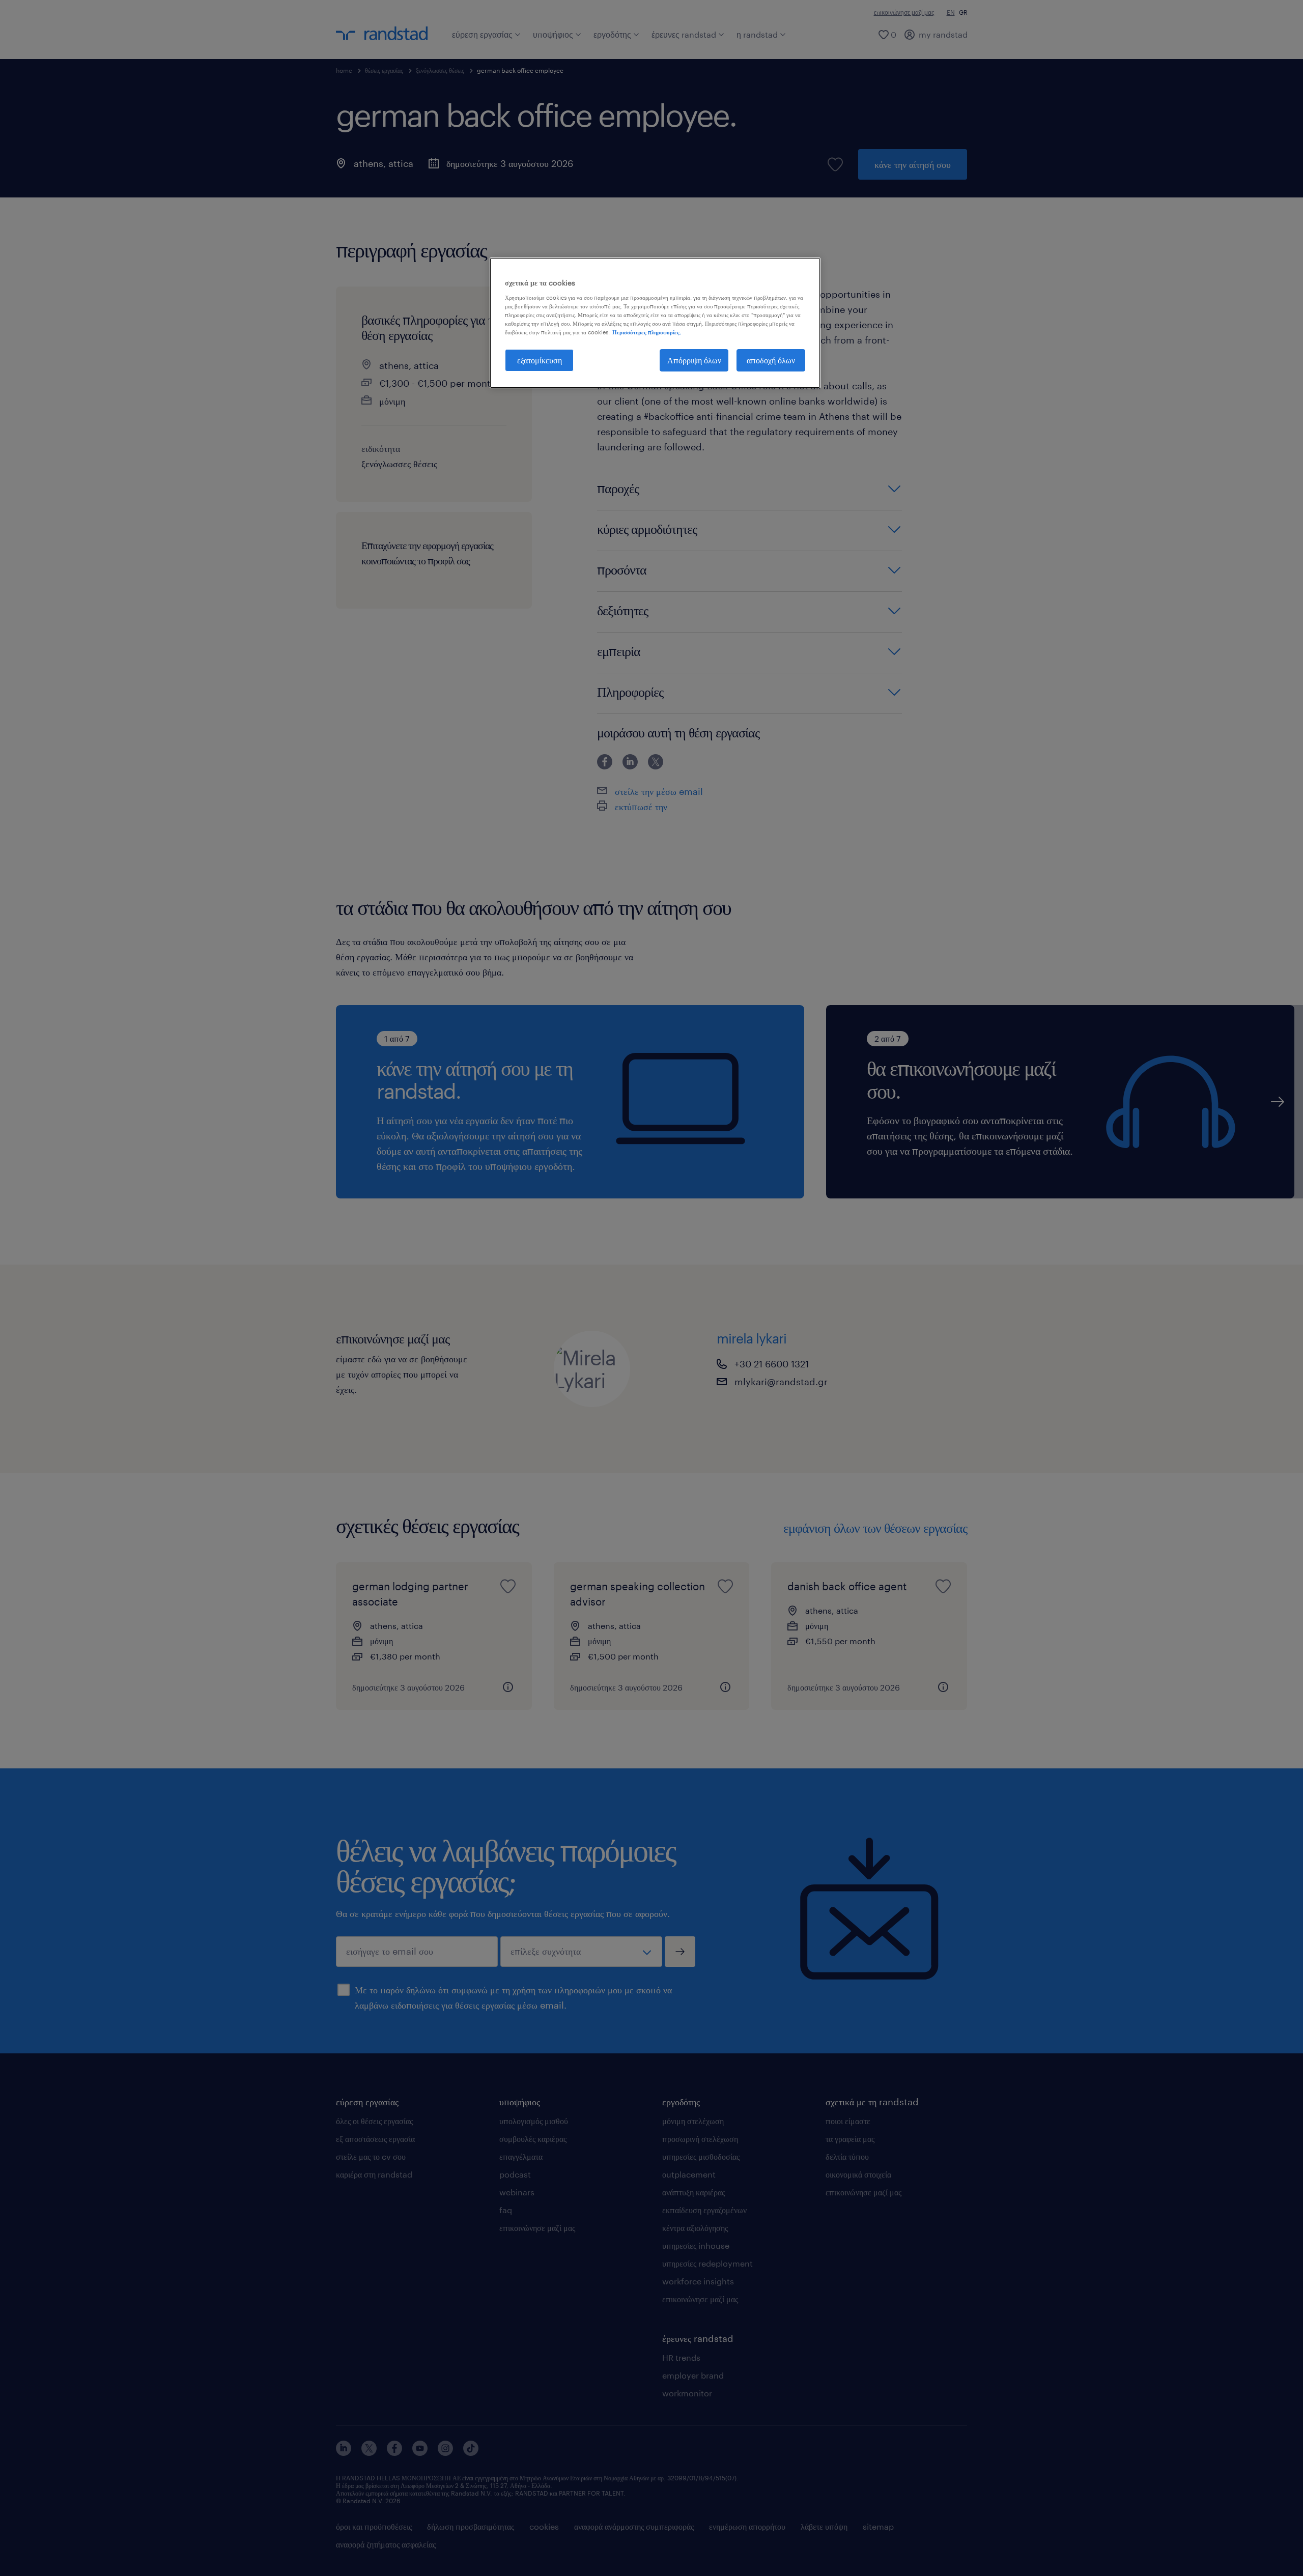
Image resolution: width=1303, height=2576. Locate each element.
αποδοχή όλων (771, 360)
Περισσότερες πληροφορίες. (647, 332)
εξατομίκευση (540, 360)
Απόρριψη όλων (694, 360)
